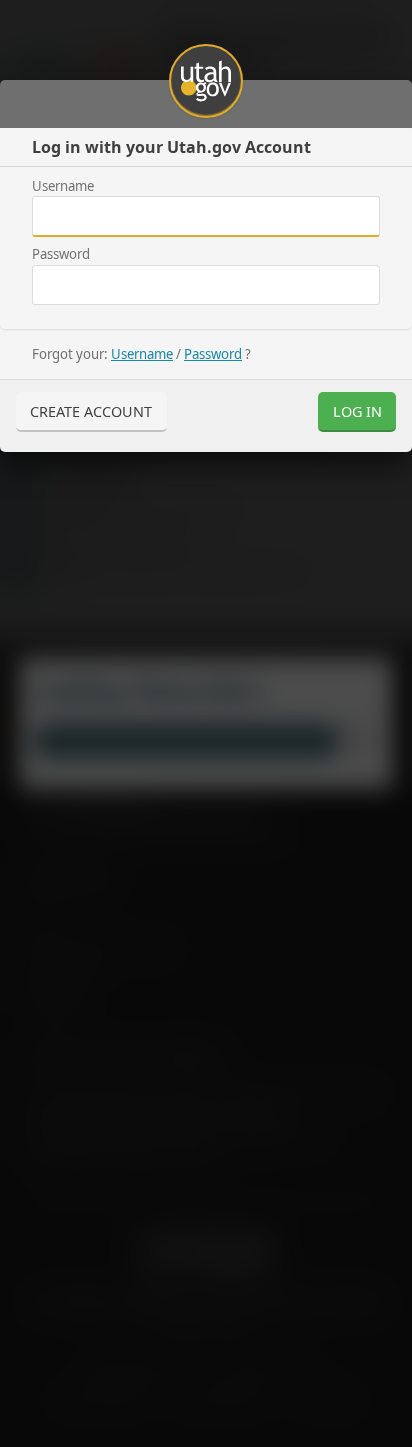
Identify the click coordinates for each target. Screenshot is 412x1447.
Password (61, 254)
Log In (357, 411)
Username (63, 186)
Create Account (91, 411)
